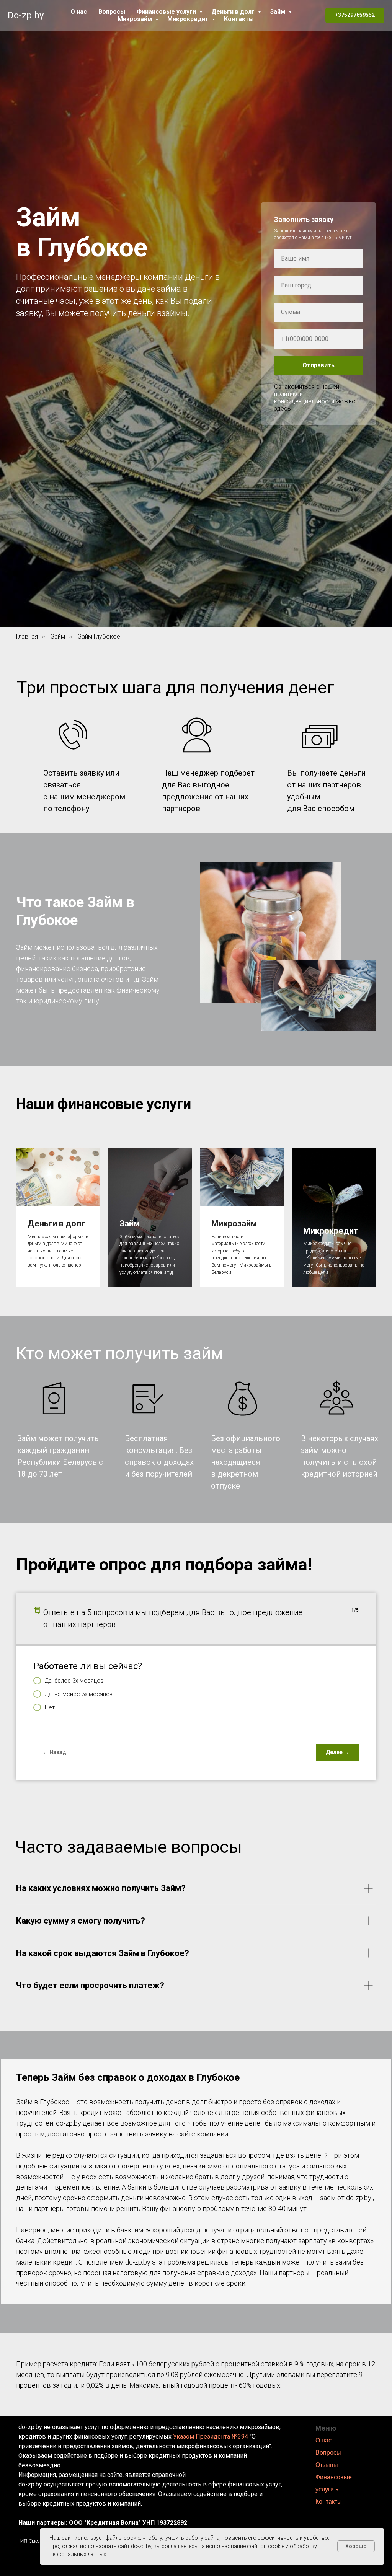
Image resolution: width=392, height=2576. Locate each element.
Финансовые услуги (167, 12)
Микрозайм (136, 19)
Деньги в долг (234, 12)
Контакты (239, 19)
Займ (278, 12)
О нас (79, 12)
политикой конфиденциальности (304, 1629)
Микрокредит (189, 19)
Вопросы (112, 12)
